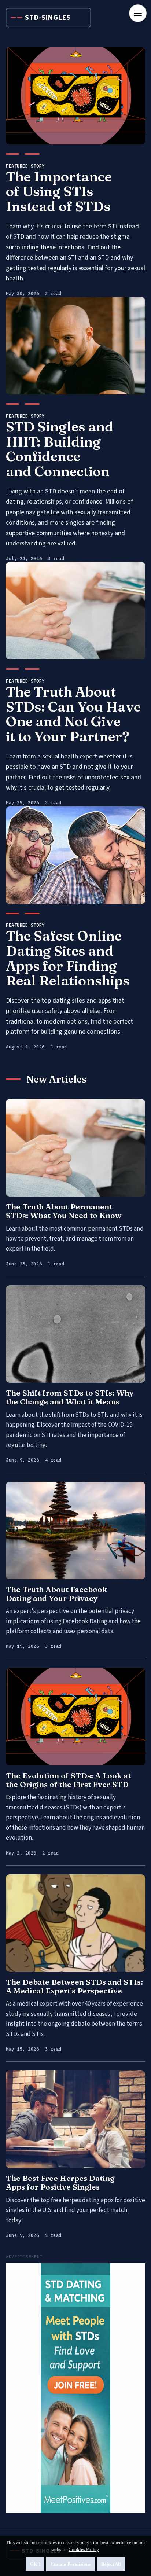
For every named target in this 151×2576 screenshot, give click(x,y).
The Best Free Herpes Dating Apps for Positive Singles (60, 2182)
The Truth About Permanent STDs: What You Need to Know (64, 1211)
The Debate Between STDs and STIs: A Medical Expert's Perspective (74, 1986)
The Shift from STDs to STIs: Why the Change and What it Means (70, 1397)
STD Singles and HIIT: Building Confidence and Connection (60, 449)
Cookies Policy (84, 2549)
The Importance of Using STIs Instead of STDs (59, 191)
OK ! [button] (35, 2564)
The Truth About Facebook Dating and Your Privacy (56, 1594)
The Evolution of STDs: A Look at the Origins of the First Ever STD (68, 1780)
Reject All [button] (111, 2564)
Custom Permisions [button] (71, 2564)
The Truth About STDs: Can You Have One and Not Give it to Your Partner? (73, 714)
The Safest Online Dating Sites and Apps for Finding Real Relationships (68, 958)
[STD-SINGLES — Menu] (138, 13)
